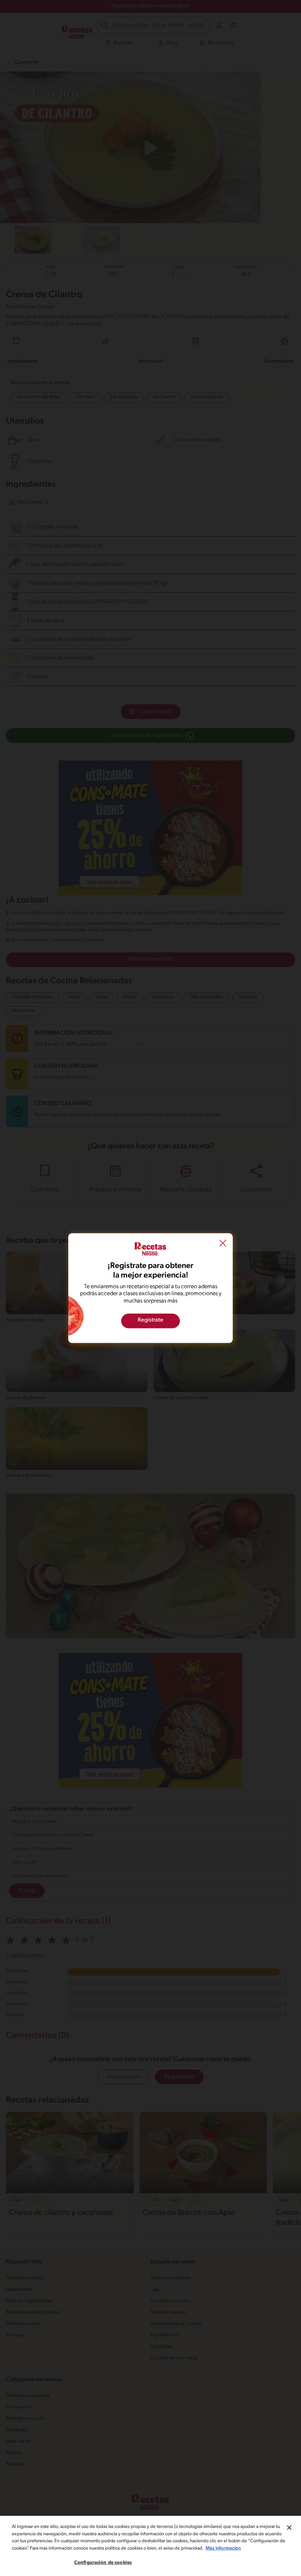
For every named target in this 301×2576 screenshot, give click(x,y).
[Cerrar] (289, 2528)
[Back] (223, 1244)
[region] (150, 2546)
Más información (223, 2548)
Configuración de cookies (103, 2563)
